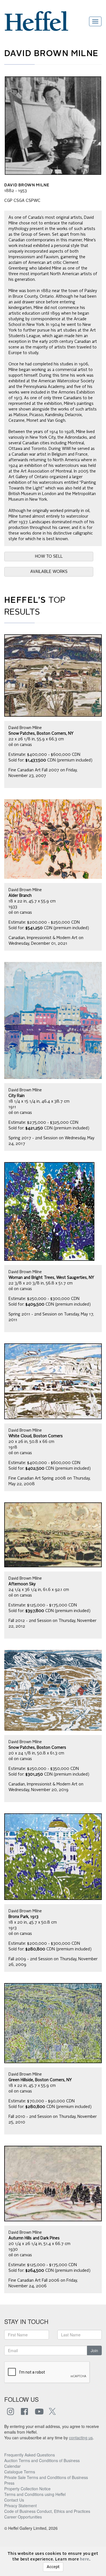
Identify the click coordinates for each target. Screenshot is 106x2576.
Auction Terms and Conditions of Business (42, 2460)
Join (94, 2350)
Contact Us (14, 2500)
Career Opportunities (23, 2517)
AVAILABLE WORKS (49, 572)
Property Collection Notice (27, 2489)
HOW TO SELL (49, 557)
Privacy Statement (20, 2506)
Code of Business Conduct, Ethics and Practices (47, 2511)
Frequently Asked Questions (30, 2455)
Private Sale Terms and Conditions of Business (46, 2477)
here (85, 2559)
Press (9, 2483)
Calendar (12, 2466)
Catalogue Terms (20, 2472)
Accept (53, 2567)
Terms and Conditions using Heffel (35, 2494)
